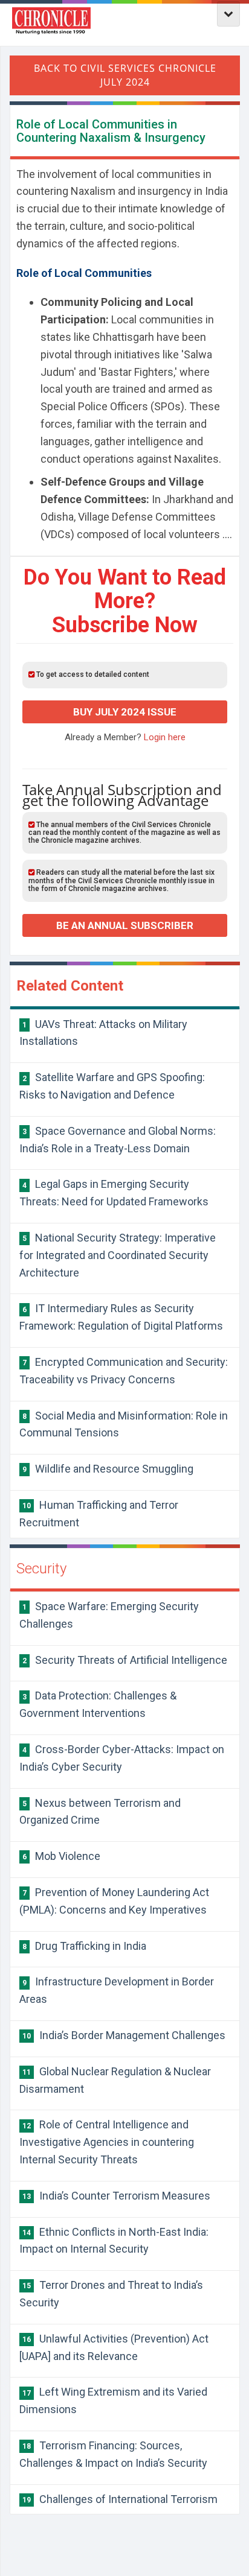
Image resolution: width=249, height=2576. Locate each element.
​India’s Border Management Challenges (124, 2035)
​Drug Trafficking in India (84, 1946)
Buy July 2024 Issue (125, 712)
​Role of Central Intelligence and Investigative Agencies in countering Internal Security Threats (107, 2142)
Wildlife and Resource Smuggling (108, 1469)
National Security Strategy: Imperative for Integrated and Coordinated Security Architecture (118, 1255)
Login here (165, 737)
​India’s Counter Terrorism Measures (116, 2196)
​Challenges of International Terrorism (120, 2499)
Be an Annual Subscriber (125, 925)
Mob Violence (61, 1856)
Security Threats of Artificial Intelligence (125, 1660)
